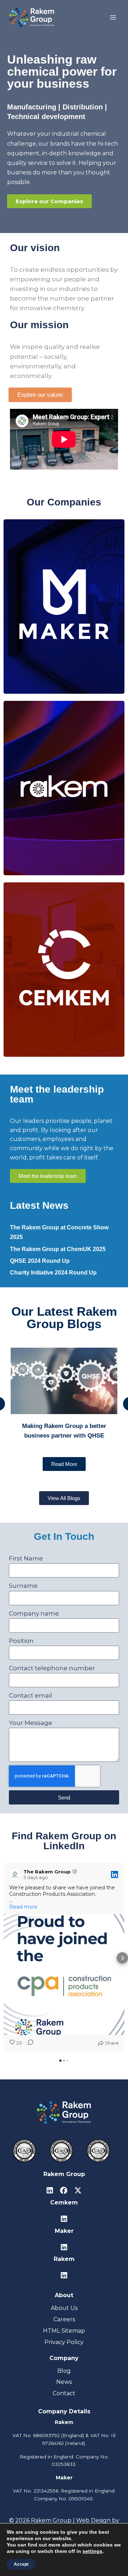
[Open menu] (113, 17)
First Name (26, 1558)
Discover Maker (64, 634)
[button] (6, 1958)
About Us (64, 2308)
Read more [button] (23, 1907)
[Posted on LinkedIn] (114, 1874)
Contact (64, 2393)
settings (92, 2551)
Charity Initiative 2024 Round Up (53, 1273)
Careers (64, 2319)
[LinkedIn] (50, 2191)
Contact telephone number (52, 1668)
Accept (21, 2564)
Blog (64, 2371)
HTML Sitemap (64, 2331)
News (64, 2382)
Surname (23, 1586)
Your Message (31, 1723)
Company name (34, 1613)
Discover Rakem (64, 818)
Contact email (31, 1695)
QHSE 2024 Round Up (40, 1261)
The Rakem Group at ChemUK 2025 (58, 1249)
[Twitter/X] (78, 2191)
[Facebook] (64, 2191)
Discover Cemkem (64, 999)
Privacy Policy (64, 2342)
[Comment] (28, 2043)
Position (21, 1641)
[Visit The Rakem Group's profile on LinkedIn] (15, 1874)
